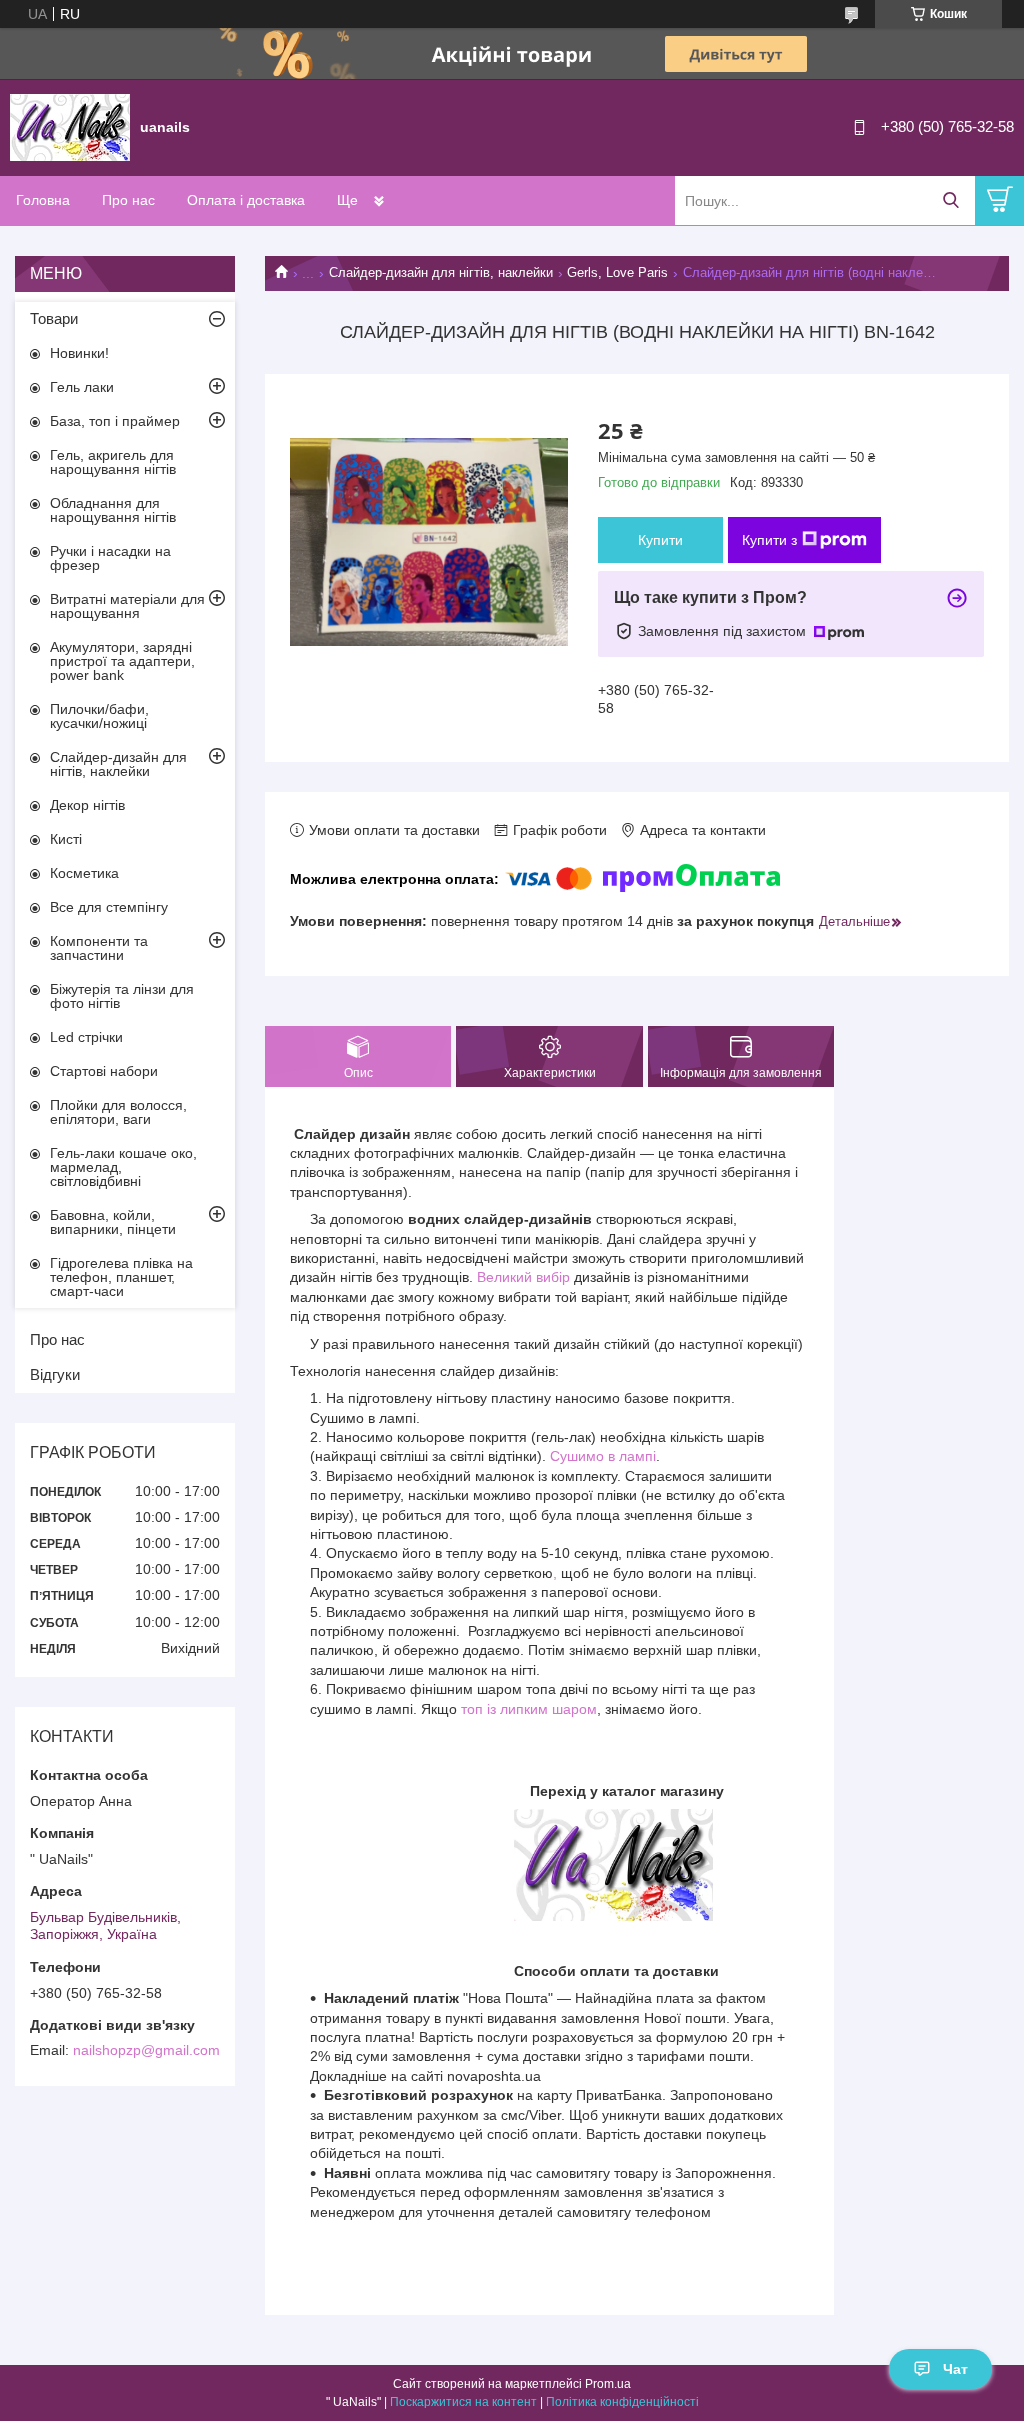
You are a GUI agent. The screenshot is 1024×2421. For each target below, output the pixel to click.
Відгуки (55, 1374)
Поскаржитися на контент (463, 2402)
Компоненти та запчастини (99, 948)
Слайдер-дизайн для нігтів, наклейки (441, 272)
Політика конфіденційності (622, 2402)
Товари (54, 318)
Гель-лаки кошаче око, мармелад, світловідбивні (123, 1167)
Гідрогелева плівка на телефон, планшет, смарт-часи (121, 1277)
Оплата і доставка (246, 200)
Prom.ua (608, 2384)
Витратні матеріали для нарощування (127, 606)
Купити (660, 540)
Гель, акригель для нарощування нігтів (113, 462)
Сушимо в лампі (603, 1456)
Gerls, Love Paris (617, 272)
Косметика (84, 873)
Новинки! (79, 353)
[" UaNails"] (70, 126)
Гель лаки (82, 387)
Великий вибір (523, 1277)
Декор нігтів (87, 805)
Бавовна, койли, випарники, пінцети (113, 1222)
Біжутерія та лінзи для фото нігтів (122, 996)
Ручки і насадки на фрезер (110, 558)
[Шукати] (950, 200)
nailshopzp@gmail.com (146, 2050)
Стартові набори (104, 1071)
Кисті (66, 839)
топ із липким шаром (529, 1709)
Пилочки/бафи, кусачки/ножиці (99, 716)
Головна (43, 200)
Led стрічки (86, 1037)
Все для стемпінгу (109, 907)
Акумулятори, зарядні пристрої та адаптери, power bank (122, 661)
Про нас (128, 200)
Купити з (769, 540)
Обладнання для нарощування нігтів (113, 510)
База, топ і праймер (115, 421)
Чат (955, 2369)
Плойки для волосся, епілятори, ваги (118, 1112)
